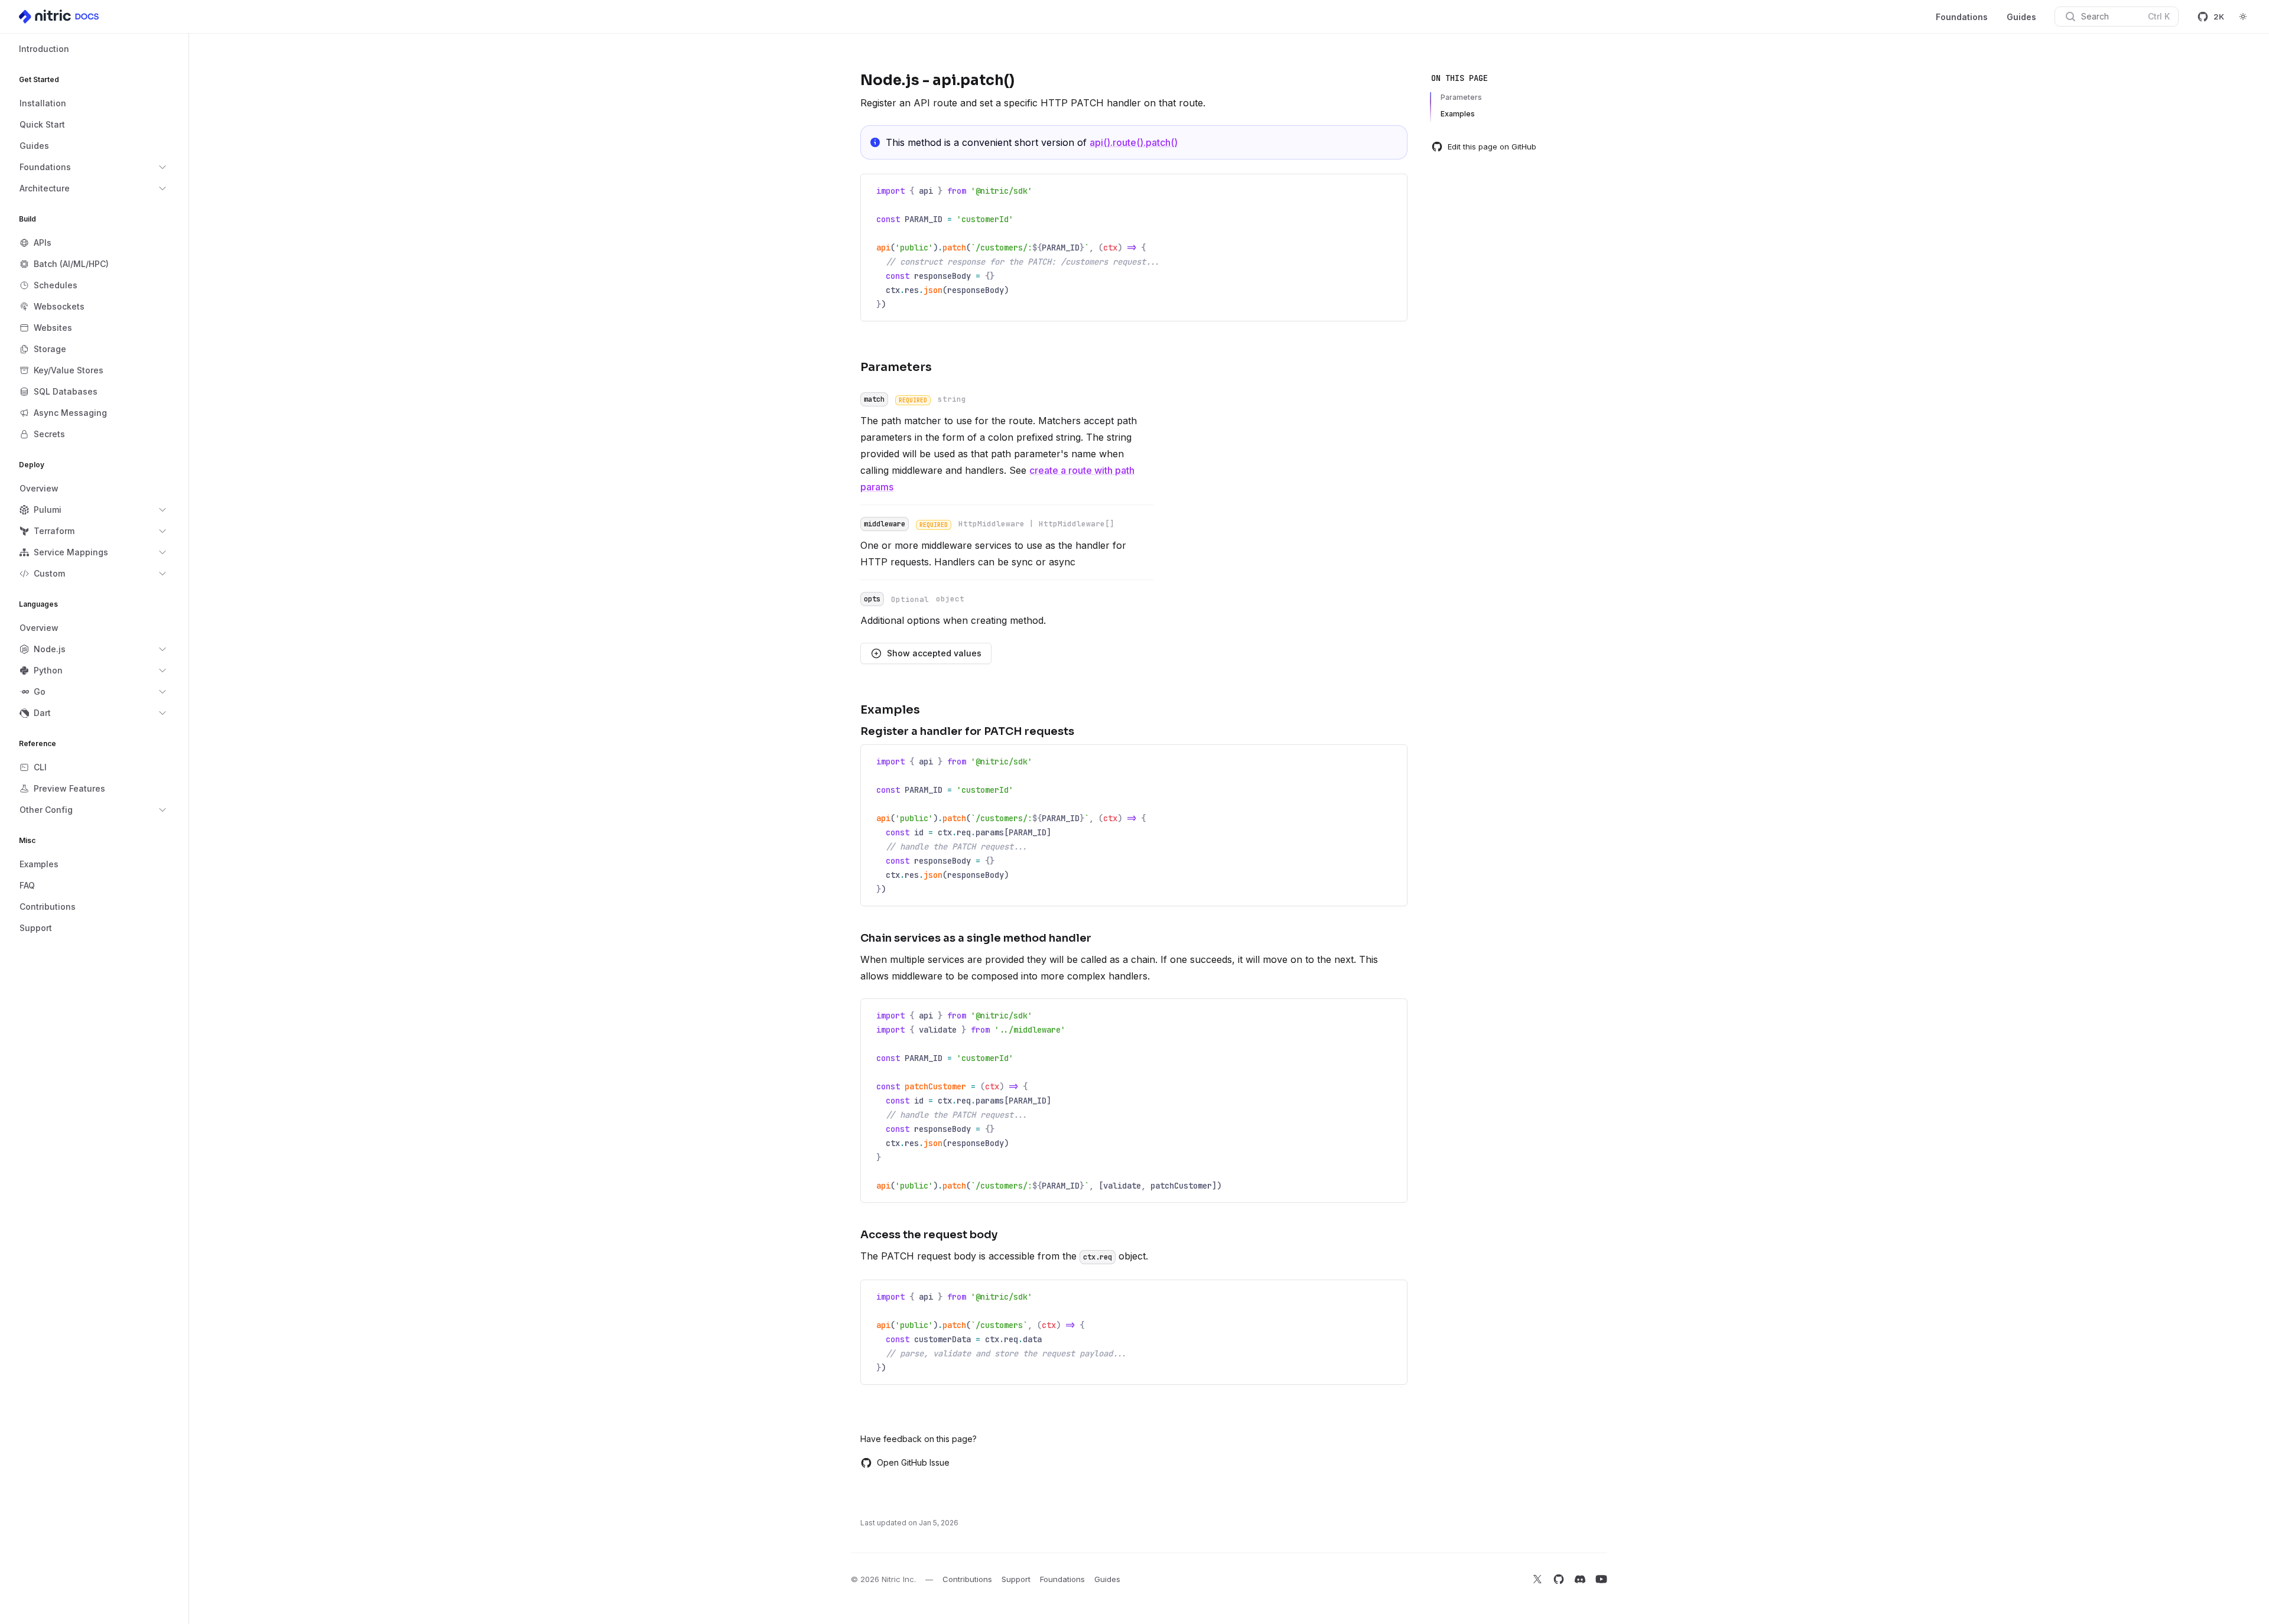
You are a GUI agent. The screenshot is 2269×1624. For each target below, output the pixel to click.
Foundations (1962, 17)
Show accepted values (934, 653)
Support (1016, 1579)
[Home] (60, 17)
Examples (1458, 114)
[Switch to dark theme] (2243, 17)
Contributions (967, 1579)
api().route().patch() (1134, 142)
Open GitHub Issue (913, 1462)
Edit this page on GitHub (1492, 147)
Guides (2021, 17)
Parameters (1461, 97)
